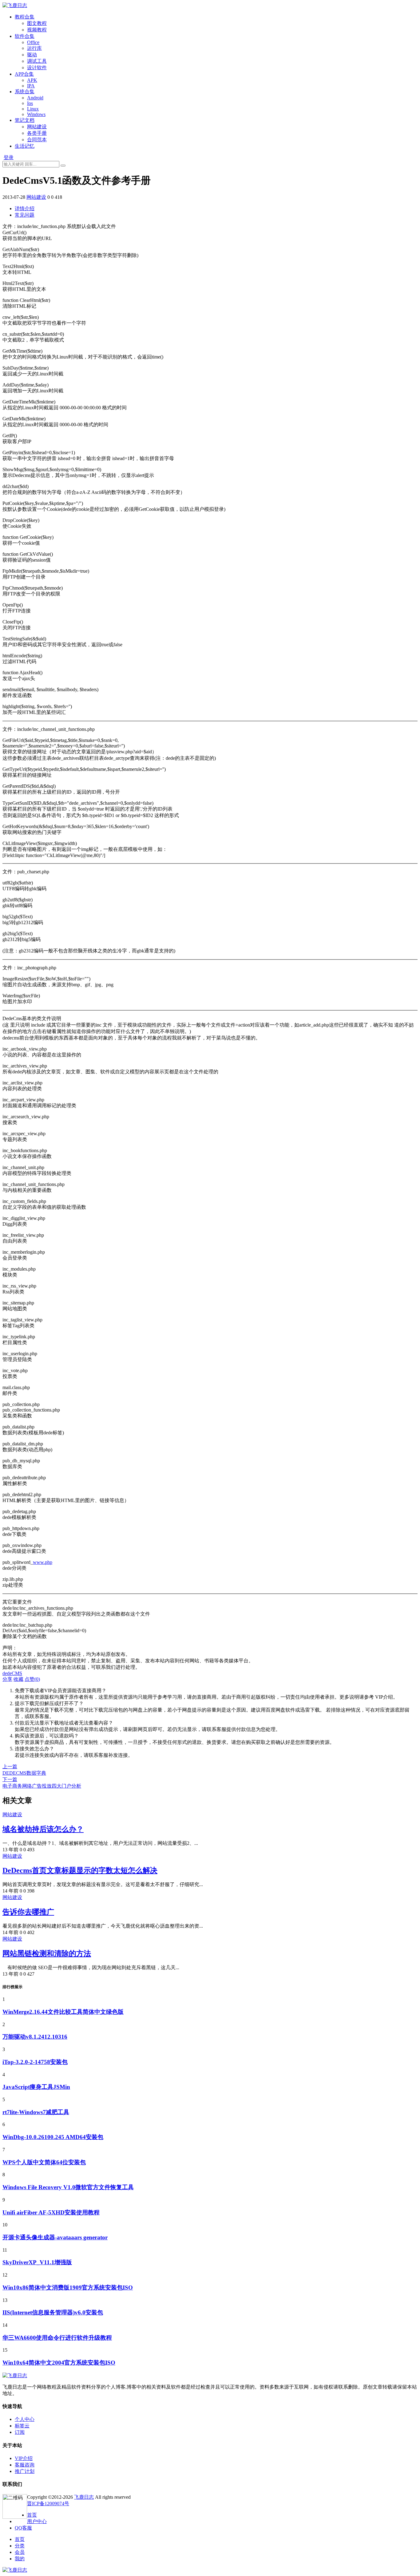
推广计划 (25, 2471)
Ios (30, 103)
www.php (43, 1562)
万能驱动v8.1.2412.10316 (35, 2037)
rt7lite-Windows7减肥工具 (36, 2112)
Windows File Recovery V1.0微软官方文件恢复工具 (68, 2187)
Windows (36, 114)
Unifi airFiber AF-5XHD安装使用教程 (51, 2212)
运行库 (34, 48)
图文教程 (37, 23)
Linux (33, 109)
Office (33, 42)
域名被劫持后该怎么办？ (43, 1829)
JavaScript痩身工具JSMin (36, 2087)
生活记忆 (25, 146)
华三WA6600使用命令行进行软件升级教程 (57, 2338)
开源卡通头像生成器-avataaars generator (55, 2237)
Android (35, 98)
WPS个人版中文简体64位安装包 (44, 2162)
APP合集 (24, 74)
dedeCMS (12, 1673)
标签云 (22, 2426)
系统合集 (25, 92)
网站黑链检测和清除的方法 (47, 1953)
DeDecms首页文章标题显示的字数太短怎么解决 (80, 1870)
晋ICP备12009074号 (48, 2504)
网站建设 (37, 127)
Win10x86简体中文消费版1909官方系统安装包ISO (68, 2288)
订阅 (20, 2432)
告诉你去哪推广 (28, 1912)
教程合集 (25, 17)
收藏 (18, 1679)
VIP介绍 (24, 2458)
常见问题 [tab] (25, 215)
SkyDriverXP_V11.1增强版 (37, 2262)
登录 (9, 157)
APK (32, 80)
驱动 (32, 55)
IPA (31, 86)
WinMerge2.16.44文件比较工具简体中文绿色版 (63, 2012)
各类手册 (37, 133)
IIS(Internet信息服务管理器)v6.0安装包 (53, 2312)
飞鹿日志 (84, 2497)
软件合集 (25, 36)
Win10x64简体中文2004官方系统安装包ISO (59, 2363)
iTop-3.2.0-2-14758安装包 (35, 2062)
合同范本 (37, 140)
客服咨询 (25, 2465)
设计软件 (37, 68)
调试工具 (37, 61)
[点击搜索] (63, 166)
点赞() (32, 1679)
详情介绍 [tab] (25, 208)
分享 (7, 1679)
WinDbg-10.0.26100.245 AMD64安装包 (53, 2137)
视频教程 (37, 30)
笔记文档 (25, 120)
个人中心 (25, 2419)
